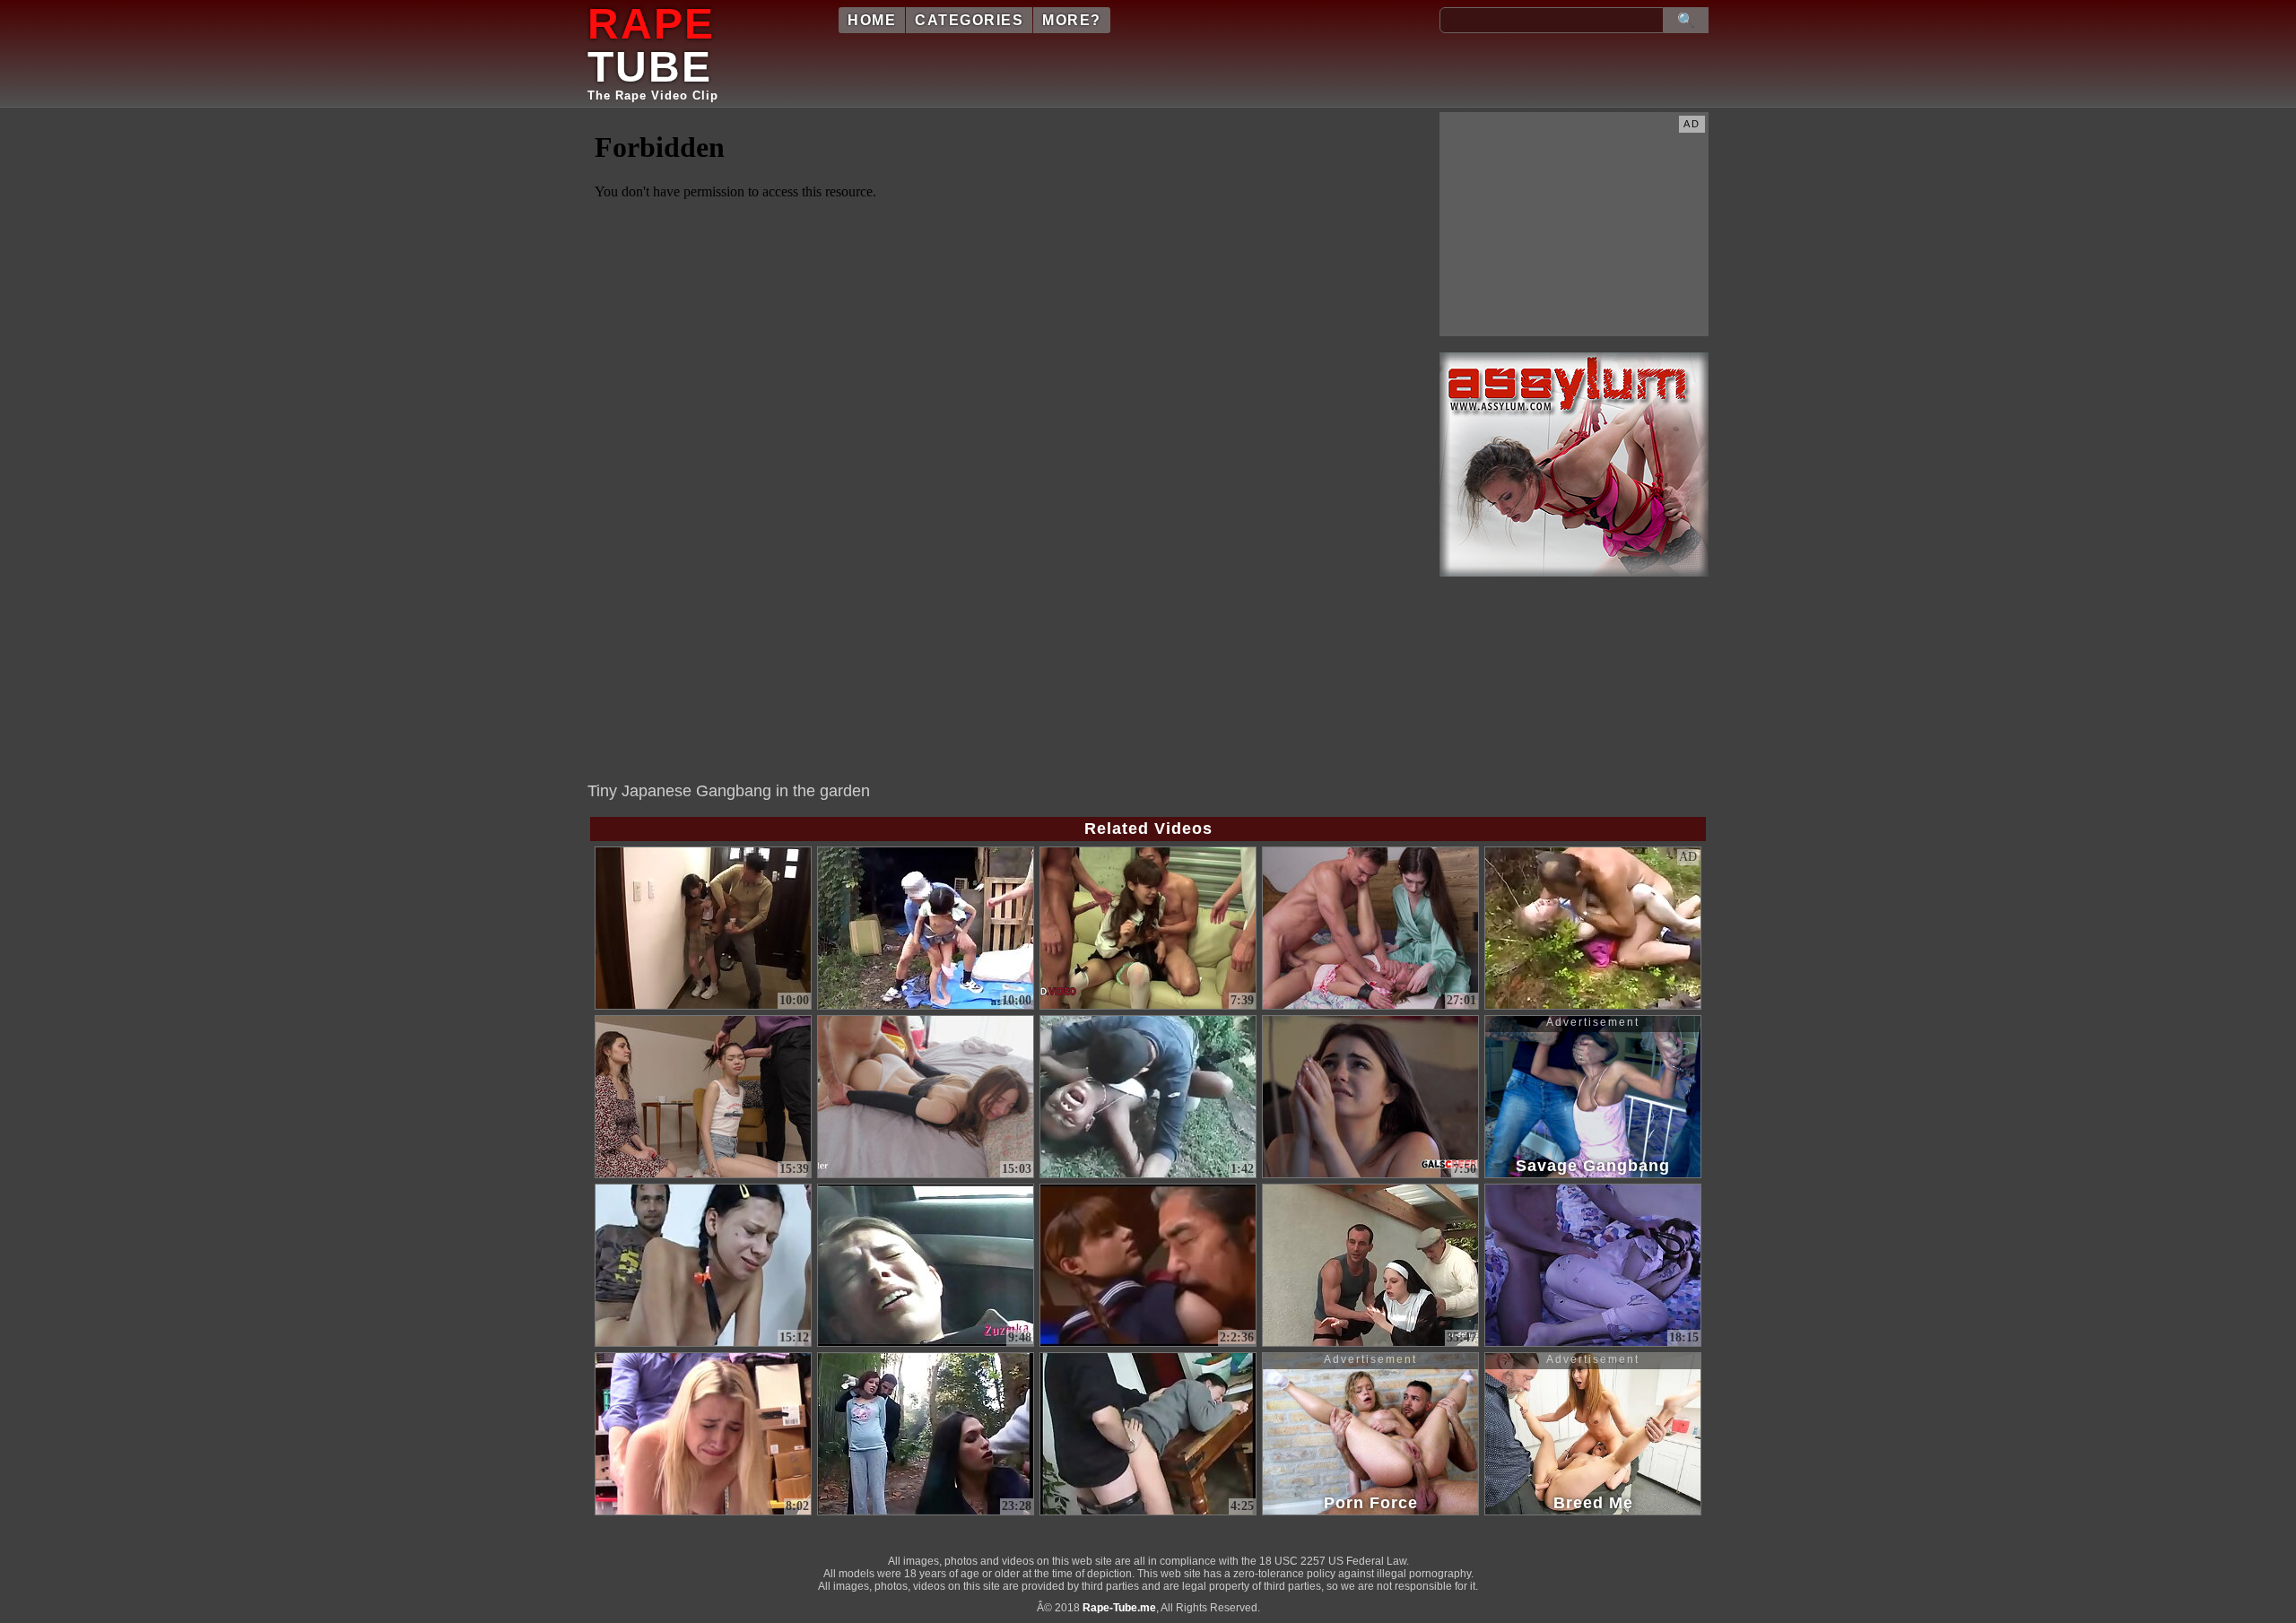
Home (872, 20)
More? (1072, 20)
